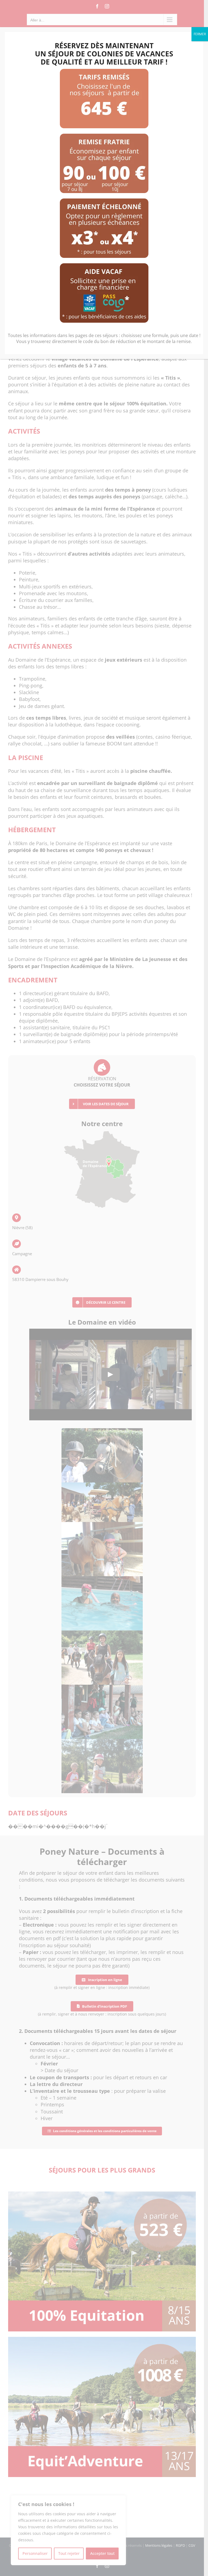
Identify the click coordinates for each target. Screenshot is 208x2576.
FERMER (200, 34)
